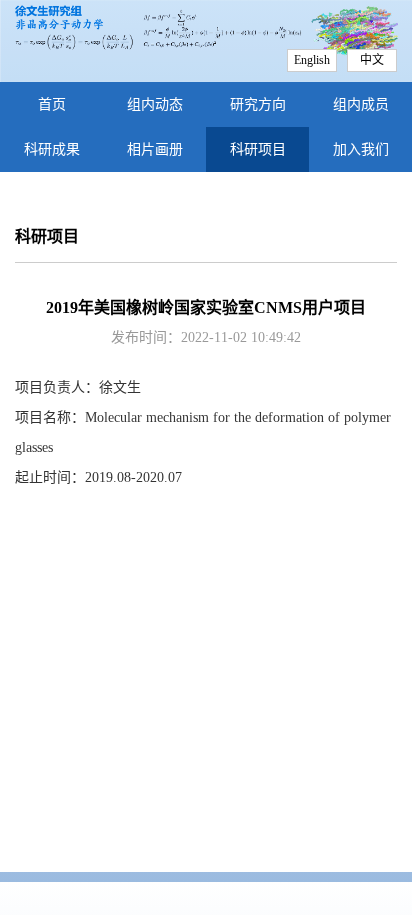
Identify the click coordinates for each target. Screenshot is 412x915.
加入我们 (361, 149)
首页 (52, 104)
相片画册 (155, 149)
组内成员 (361, 104)
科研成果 (52, 149)
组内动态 (155, 104)
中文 (372, 60)
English (312, 60)
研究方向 (258, 104)
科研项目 (258, 149)
